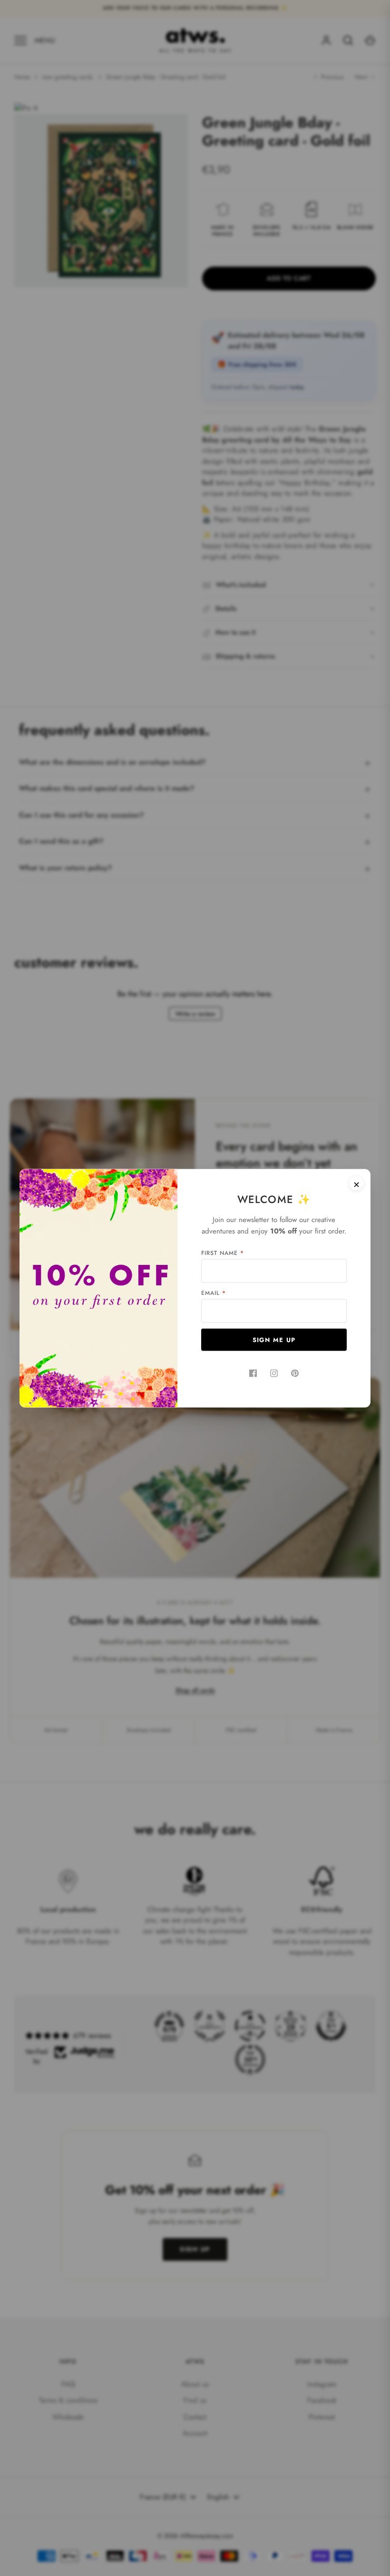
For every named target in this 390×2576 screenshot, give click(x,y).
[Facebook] (253, 1373)
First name (223, 1253)
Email (214, 1293)
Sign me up (274, 1339)
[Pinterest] (295, 1373)
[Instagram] (274, 1373)
